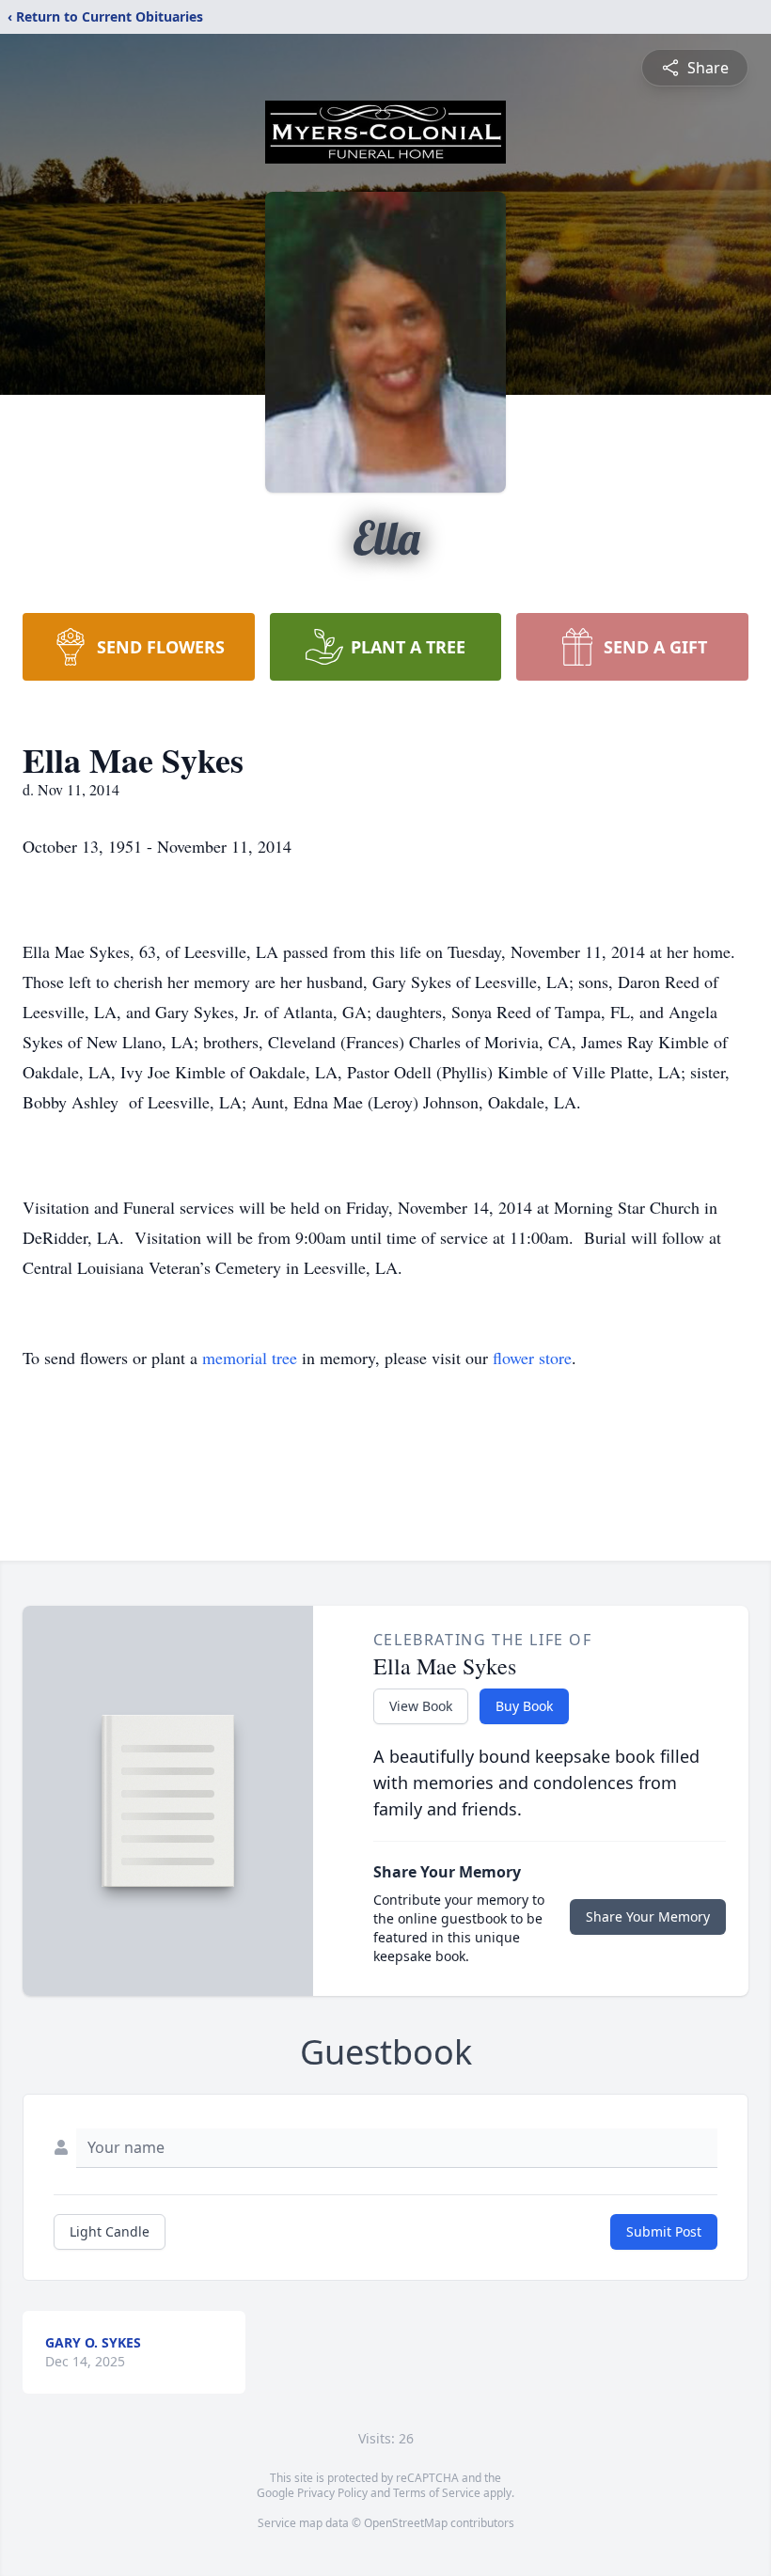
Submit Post (664, 2231)
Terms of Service (437, 2493)
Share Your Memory (648, 1916)
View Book (421, 1706)
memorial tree (250, 1358)
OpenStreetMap (406, 2523)
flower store (532, 1358)
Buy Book (524, 1706)
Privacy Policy (332, 2493)
